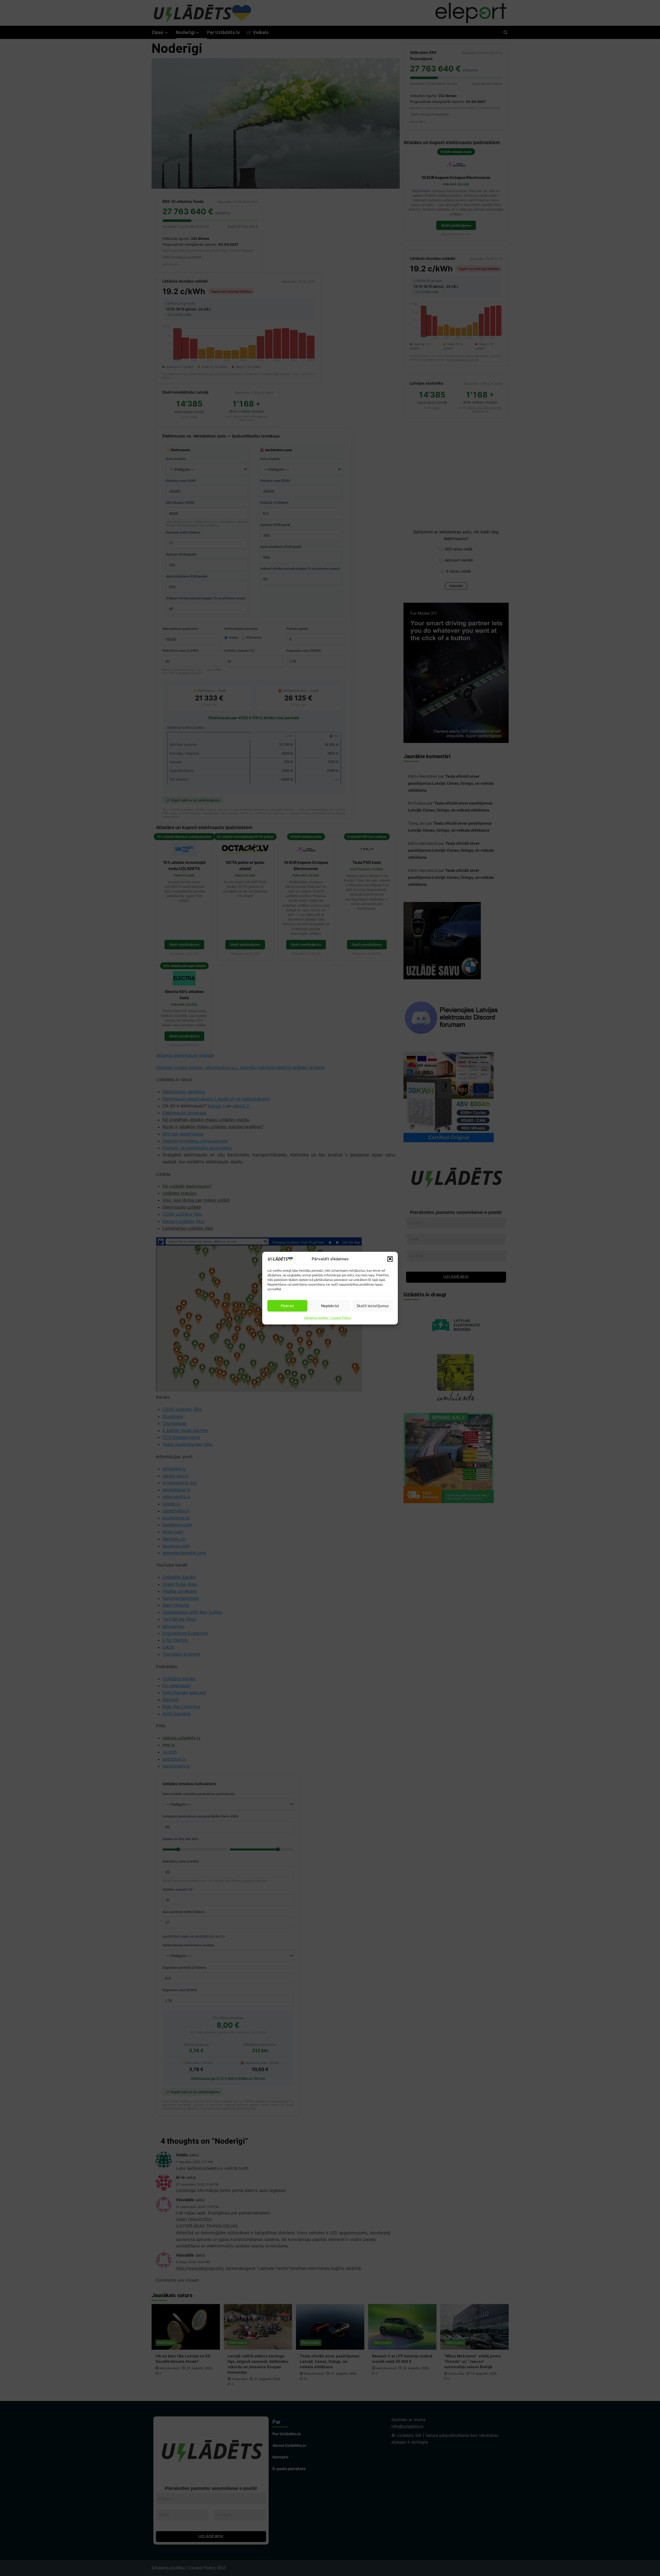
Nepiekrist (330, 1306)
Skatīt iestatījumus (373, 1306)
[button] (390, 1259)
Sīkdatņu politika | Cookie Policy (328, 1317)
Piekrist (287, 1306)
